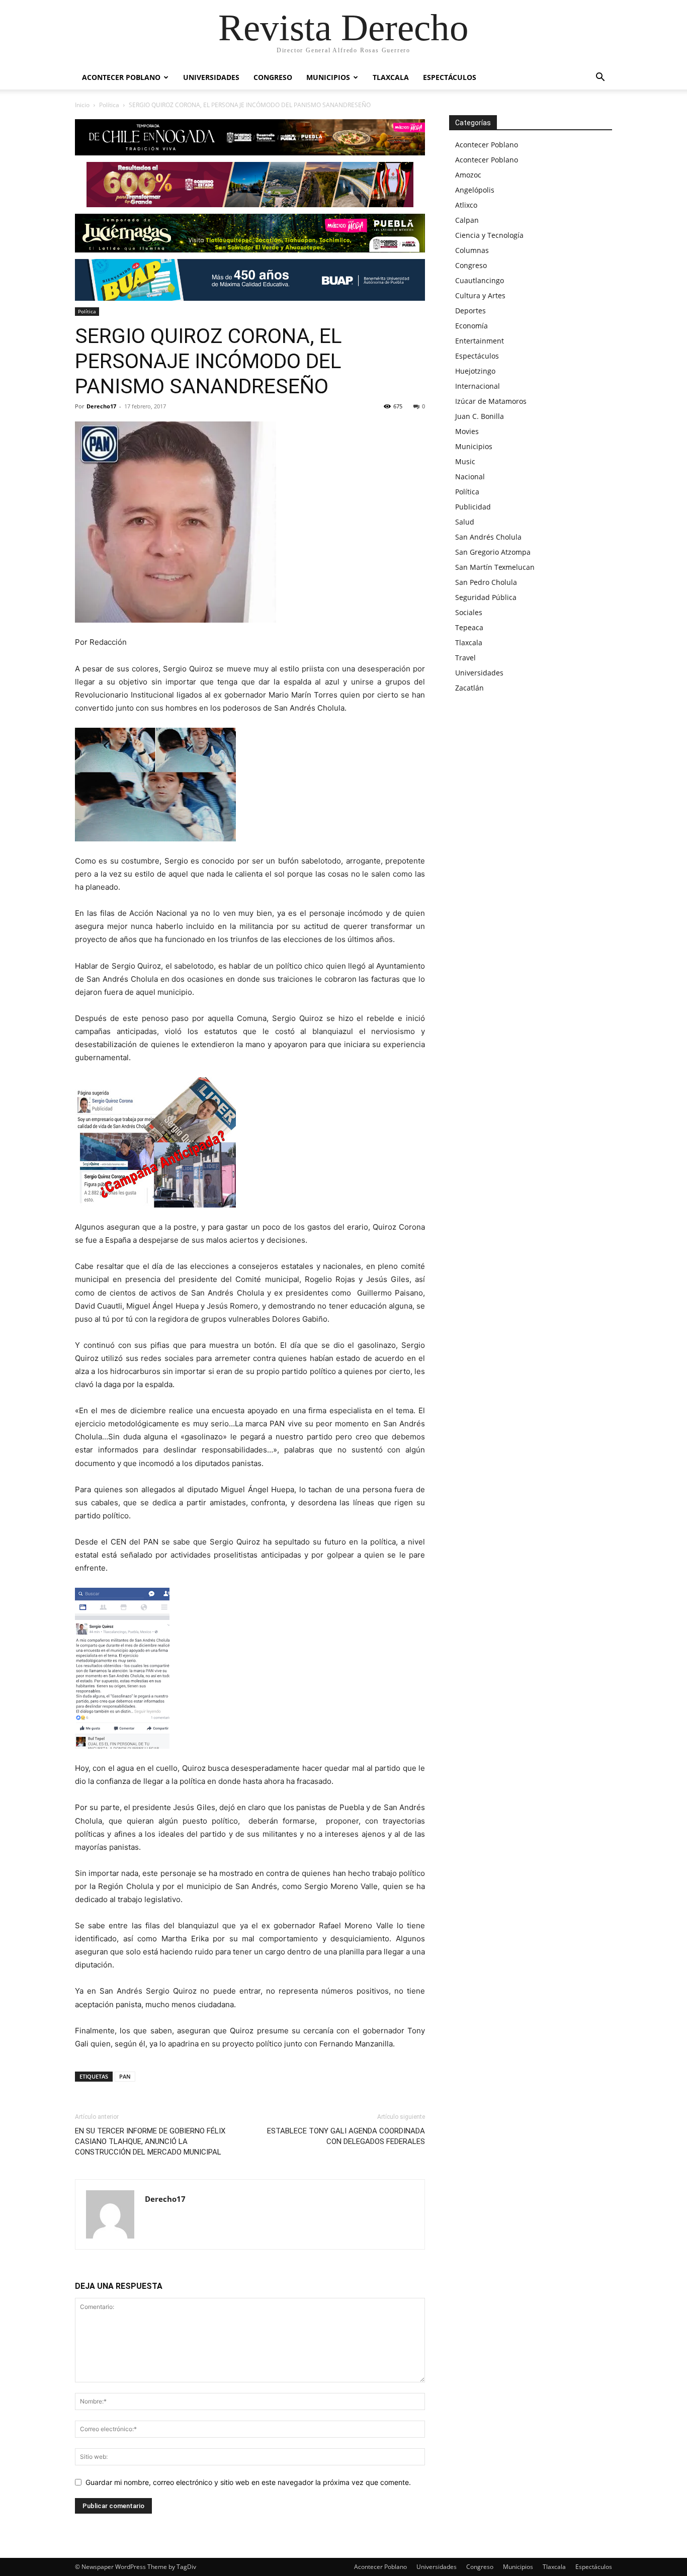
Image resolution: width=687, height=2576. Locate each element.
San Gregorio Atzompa (493, 552)
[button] (600, 78)
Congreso (273, 77)
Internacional (478, 386)
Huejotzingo (475, 371)
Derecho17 (101, 406)
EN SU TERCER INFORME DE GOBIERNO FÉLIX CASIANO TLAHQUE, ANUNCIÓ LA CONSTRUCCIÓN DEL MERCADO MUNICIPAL (150, 2141)
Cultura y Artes (480, 295)
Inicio (82, 105)
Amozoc (468, 175)
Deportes (470, 311)
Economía (471, 326)
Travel (465, 658)
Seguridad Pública (486, 597)
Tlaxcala (391, 77)
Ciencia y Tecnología (489, 235)
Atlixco (466, 205)
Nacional (470, 477)
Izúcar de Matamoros (491, 401)
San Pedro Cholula (486, 582)
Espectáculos (450, 77)
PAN (125, 2076)
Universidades (211, 77)
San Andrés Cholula (488, 537)
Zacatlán (469, 688)
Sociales (469, 612)
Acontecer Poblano (121, 77)
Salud (465, 522)
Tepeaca (469, 627)
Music (465, 461)
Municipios (328, 77)
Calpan (467, 220)
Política (109, 105)
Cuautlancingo (480, 280)
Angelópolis (475, 190)
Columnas (472, 250)
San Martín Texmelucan (495, 567)
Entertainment (480, 341)
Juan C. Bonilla (480, 416)
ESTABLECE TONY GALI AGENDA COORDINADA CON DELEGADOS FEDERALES (346, 2136)
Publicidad (473, 507)
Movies (467, 431)
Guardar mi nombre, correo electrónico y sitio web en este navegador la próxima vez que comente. (248, 2482)
